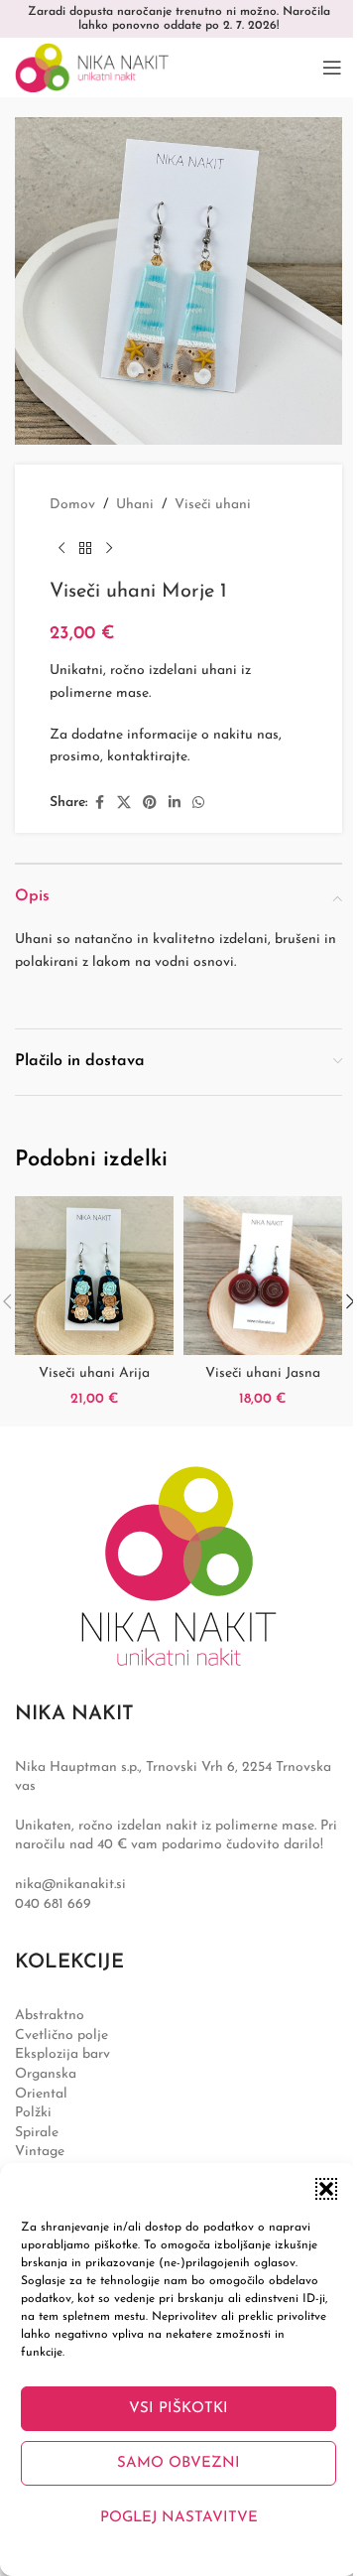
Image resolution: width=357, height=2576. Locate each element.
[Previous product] (61, 548)
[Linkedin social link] (175, 804)
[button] (326, 2189)
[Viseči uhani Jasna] (263, 1276)
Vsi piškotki (178, 2409)
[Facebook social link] (99, 804)
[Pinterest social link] (150, 804)
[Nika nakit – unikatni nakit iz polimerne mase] (179, 1566)
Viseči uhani (213, 505)
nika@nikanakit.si (70, 1885)
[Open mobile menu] (332, 68)
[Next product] (109, 548)
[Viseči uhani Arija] (94, 1276)
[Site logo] (92, 67)
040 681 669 (53, 1904)
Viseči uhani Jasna (263, 1373)
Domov (72, 505)
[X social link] (124, 804)
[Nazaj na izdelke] (85, 548)
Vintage (40, 2152)
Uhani (135, 505)
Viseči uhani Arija (94, 1373)
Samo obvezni (178, 2463)
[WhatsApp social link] (198, 804)
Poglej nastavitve (179, 2518)
